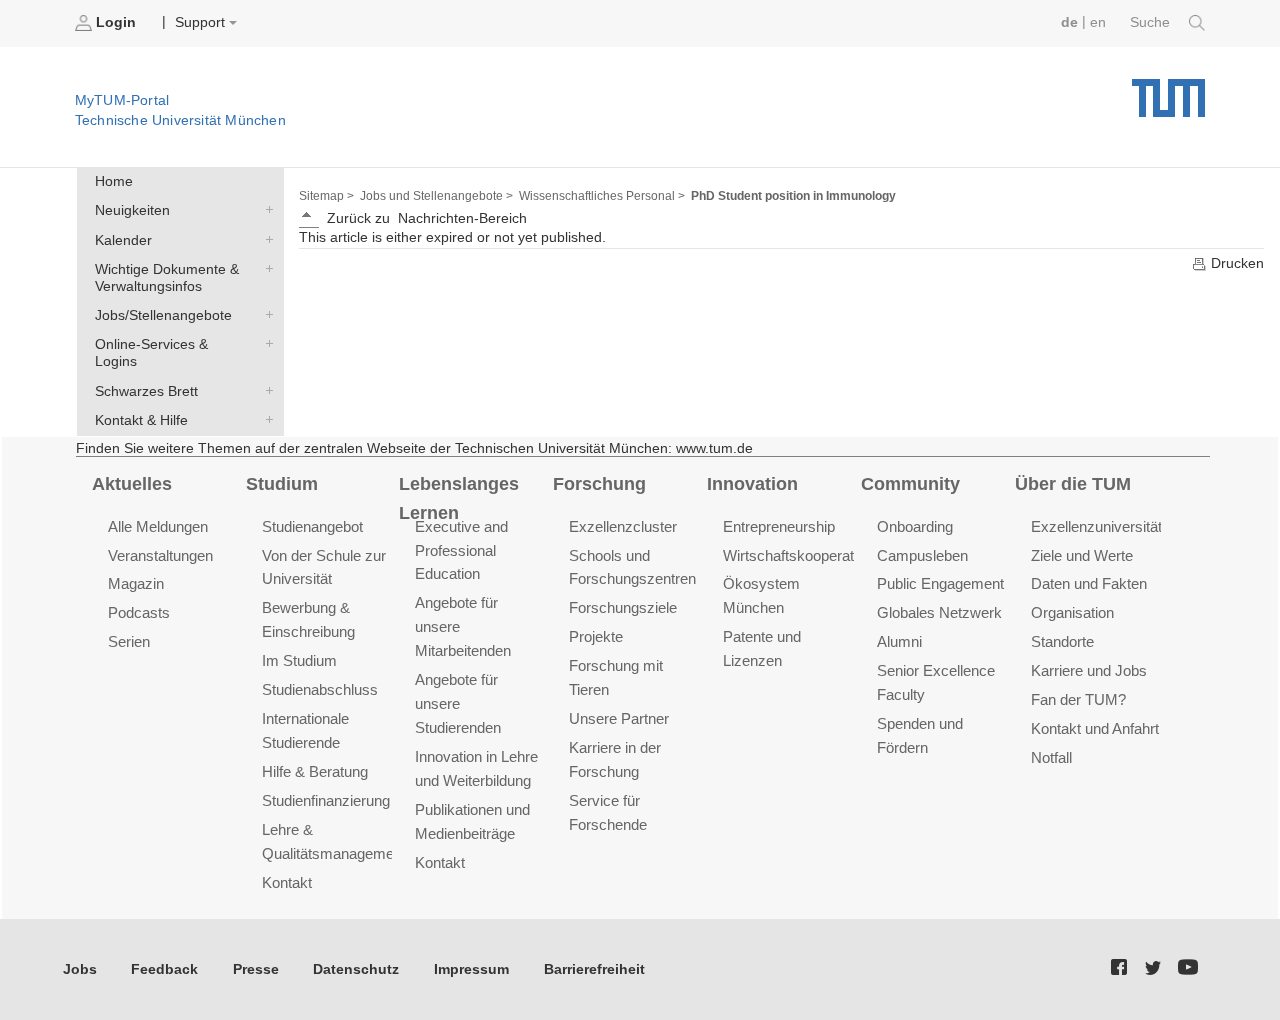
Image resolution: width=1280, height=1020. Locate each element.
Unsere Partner (619, 718)
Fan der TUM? (1078, 699)
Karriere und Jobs (1089, 670)
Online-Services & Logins (265, 344)
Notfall (1051, 757)
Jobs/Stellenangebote (265, 315)
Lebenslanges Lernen (459, 498)
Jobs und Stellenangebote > (436, 196)
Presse (256, 969)
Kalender (265, 239)
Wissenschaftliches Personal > (602, 196)
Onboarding (915, 526)
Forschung (599, 484)
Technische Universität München (1168, 90)
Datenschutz (356, 969)
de (1069, 22)
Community (910, 484)
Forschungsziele (623, 607)
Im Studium (299, 660)
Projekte (596, 636)
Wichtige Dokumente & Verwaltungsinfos (265, 268)
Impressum (471, 969)
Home (114, 181)
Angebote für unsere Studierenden (458, 703)
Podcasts (139, 612)
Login (116, 22)
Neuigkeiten (265, 210)
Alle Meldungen (158, 526)
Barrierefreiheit (594, 969)
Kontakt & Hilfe (265, 419)
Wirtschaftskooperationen (806, 555)
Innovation (752, 484)
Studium (282, 484)
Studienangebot (312, 526)
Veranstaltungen (160, 555)
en (1098, 22)
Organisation (1072, 612)
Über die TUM (1073, 484)
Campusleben (922, 555)
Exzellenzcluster (623, 526)
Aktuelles (132, 484)
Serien (129, 641)
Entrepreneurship (779, 526)
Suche (1152, 22)
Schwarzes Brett (265, 390)
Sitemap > (326, 196)
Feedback (164, 969)
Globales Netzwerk (939, 612)
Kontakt (287, 882)
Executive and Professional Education (461, 550)
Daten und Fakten (1089, 583)
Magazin (136, 583)
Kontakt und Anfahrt (1095, 728)
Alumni (899, 641)
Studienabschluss (320, 689)
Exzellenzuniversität (1096, 526)
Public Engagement (940, 583)
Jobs (80, 969)
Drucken (1235, 263)
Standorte (1062, 641)
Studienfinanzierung (326, 800)
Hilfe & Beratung (315, 771)
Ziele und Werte (1082, 555)
